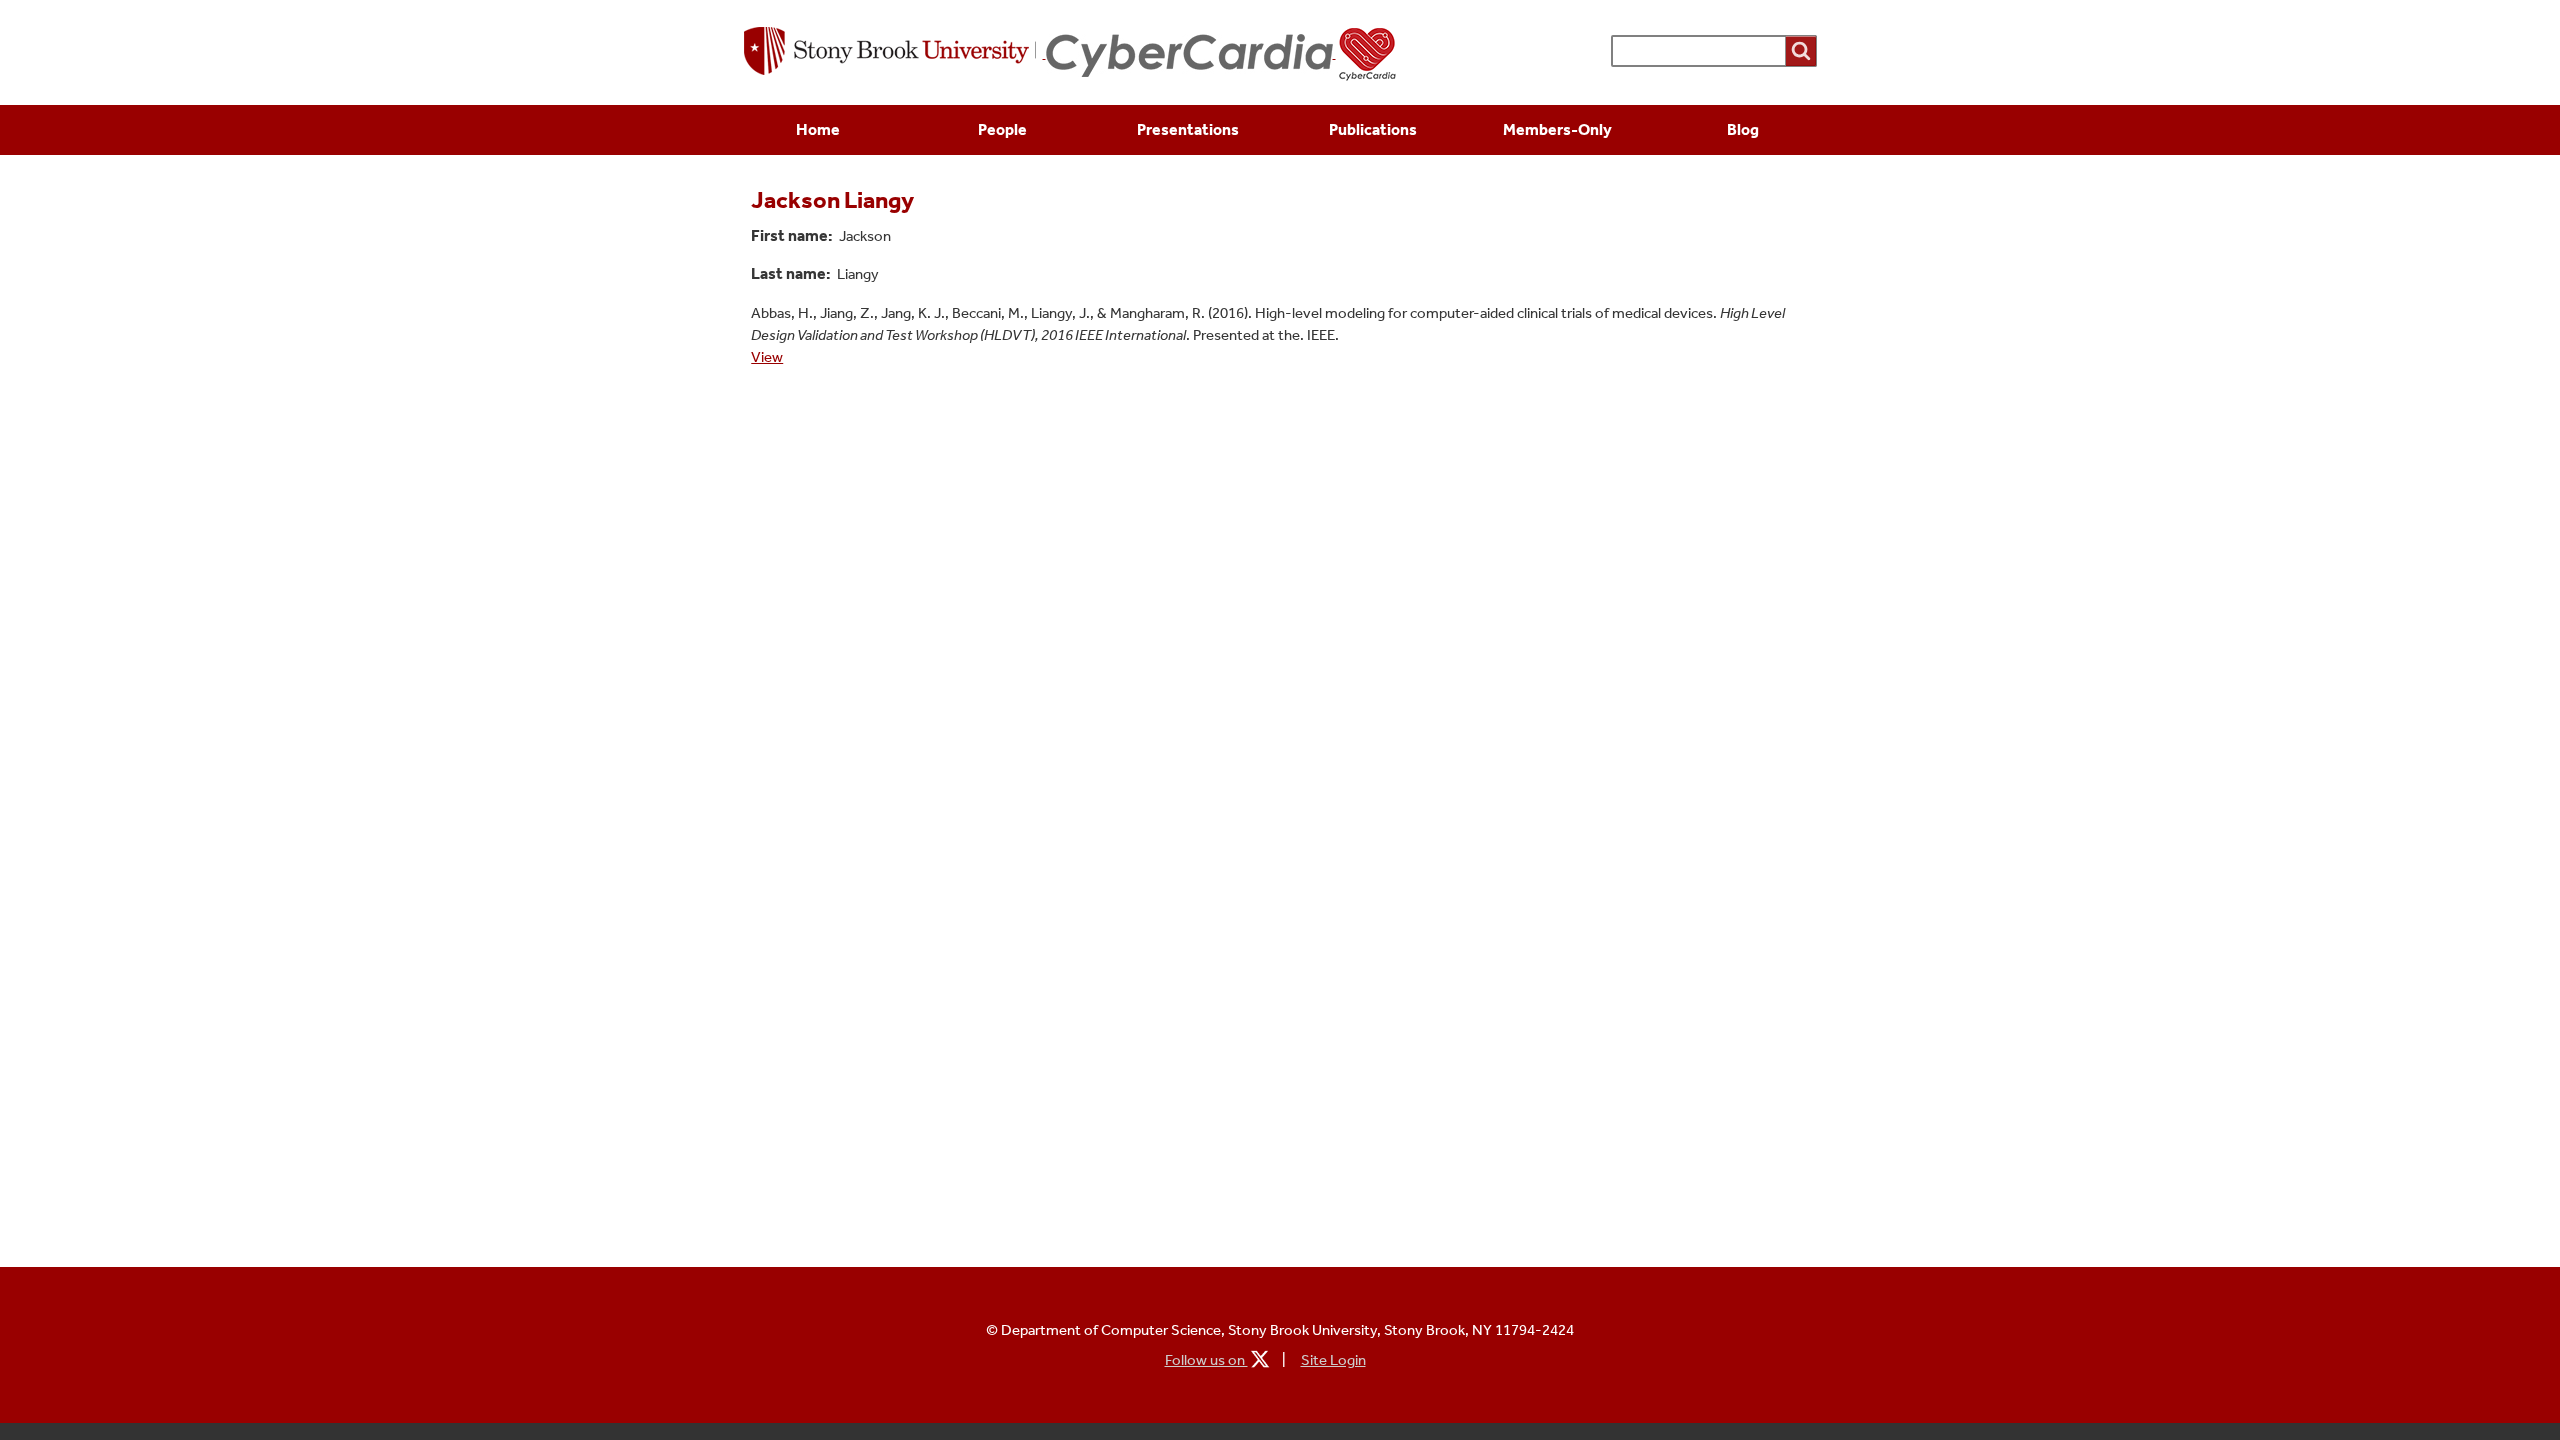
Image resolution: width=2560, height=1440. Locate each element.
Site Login (1333, 1360)
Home (818, 129)
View (767, 357)
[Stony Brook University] (895, 53)
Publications (1373, 129)
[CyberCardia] (1222, 53)
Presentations (1188, 129)
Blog (1743, 129)
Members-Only (1557, 129)
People (1002, 129)
